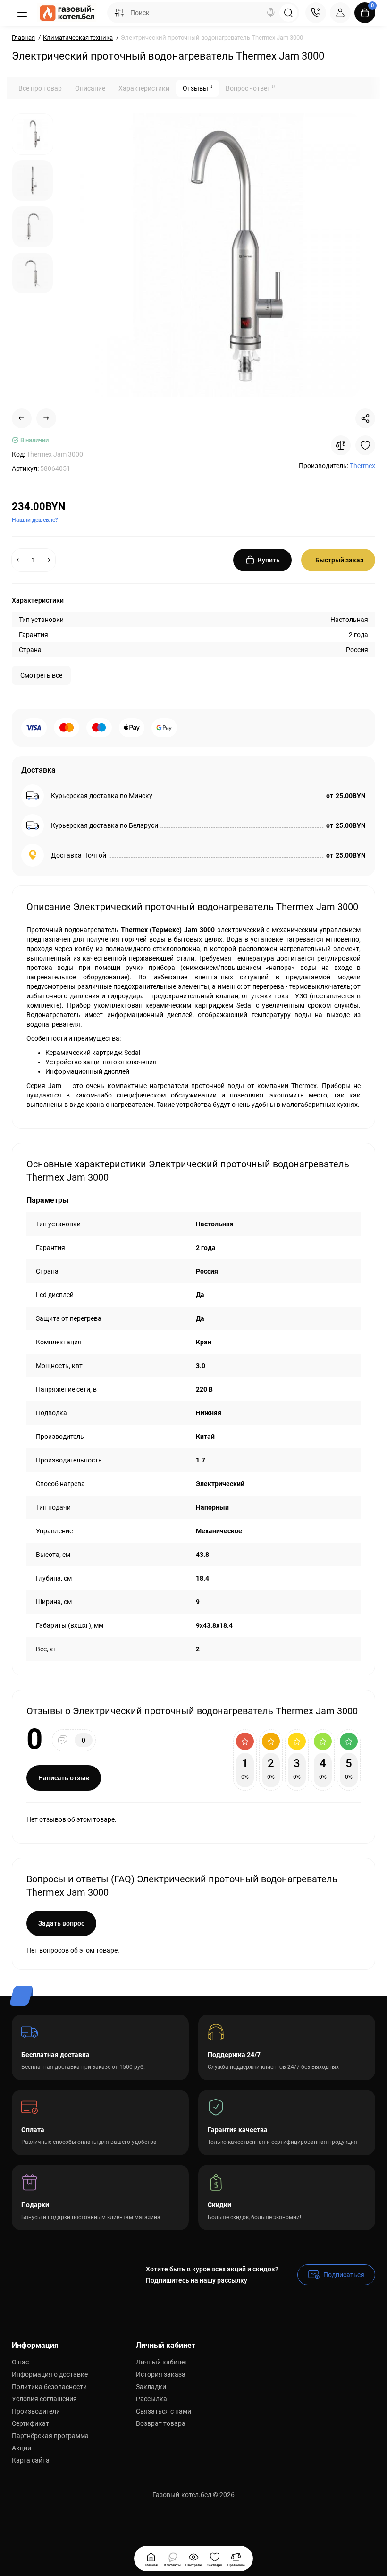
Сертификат (30, 2423)
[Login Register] (340, 13)
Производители (36, 2411)
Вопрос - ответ (250, 88)
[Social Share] (365, 418)
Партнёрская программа (50, 2436)
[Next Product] (46, 418)
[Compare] (341, 445)
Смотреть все (41, 675)
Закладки (151, 2387)
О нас (20, 2362)
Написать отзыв (64, 1778)
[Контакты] (316, 13)
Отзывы (198, 88)
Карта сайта (31, 2460)
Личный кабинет (162, 2362)
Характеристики (144, 88)
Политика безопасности (49, 2387)
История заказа (161, 2374)
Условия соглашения (44, 2399)
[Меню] (22, 13)
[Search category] (119, 13)
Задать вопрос (61, 1923)
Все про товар (40, 88)
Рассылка (151, 2399)
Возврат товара (161, 2423)
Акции (21, 2448)
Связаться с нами (164, 2411)
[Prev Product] (22, 418)
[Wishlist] (365, 445)
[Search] (271, 13)
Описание (90, 88)
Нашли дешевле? (35, 520)
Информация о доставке (50, 2374)
